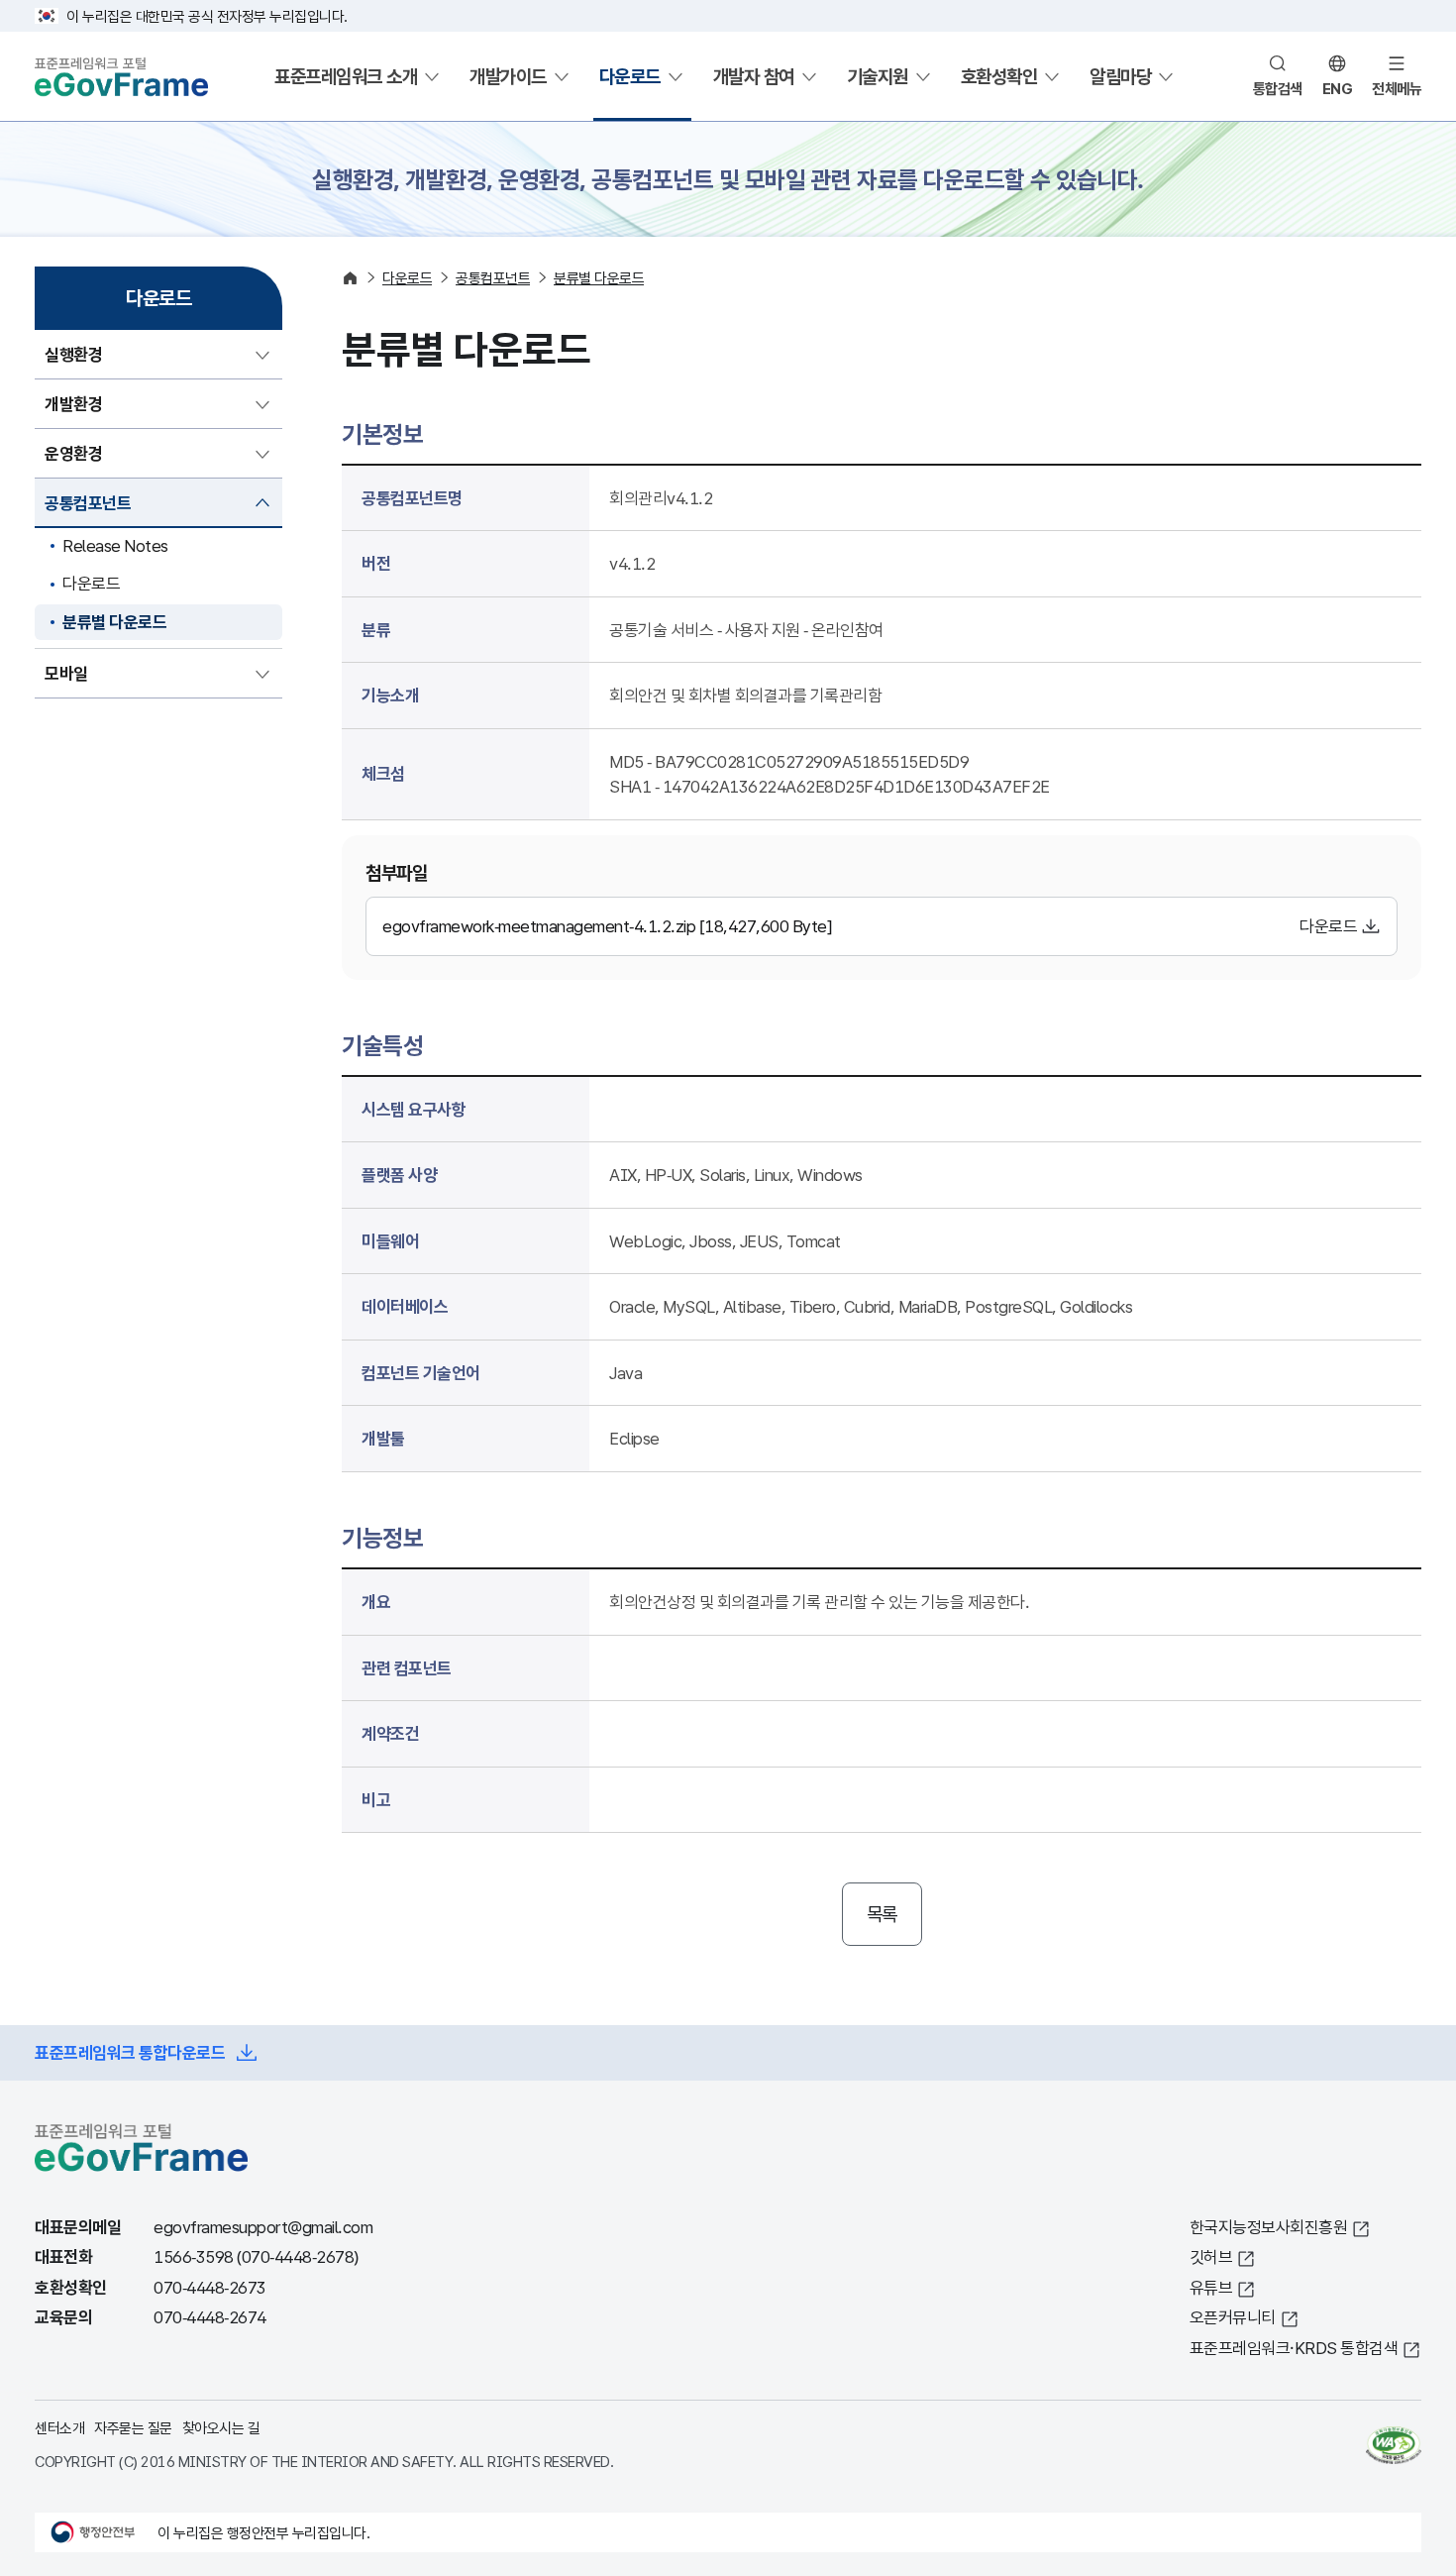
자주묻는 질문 (133, 2427)
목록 (882, 1914)
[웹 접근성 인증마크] (1394, 2445)
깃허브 (1211, 2256)
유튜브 (1211, 2287)
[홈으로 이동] (350, 278)
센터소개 (59, 2427)
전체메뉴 (1397, 88)
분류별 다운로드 (114, 622)
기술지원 (878, 76)
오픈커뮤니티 (1233, 2317)
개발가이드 (508, 76)
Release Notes (115, 545)
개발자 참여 (754, 76)
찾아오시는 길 (221, 2427)
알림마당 (1120, 76)
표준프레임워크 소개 (346, 76)
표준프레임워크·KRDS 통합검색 (1294, 2348)
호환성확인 (999, 76)
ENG (1338, 88)
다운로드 (630, 76)
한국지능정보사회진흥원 (1269, 2227)
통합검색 (1278, 88)
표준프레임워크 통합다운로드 (130, 2052)
